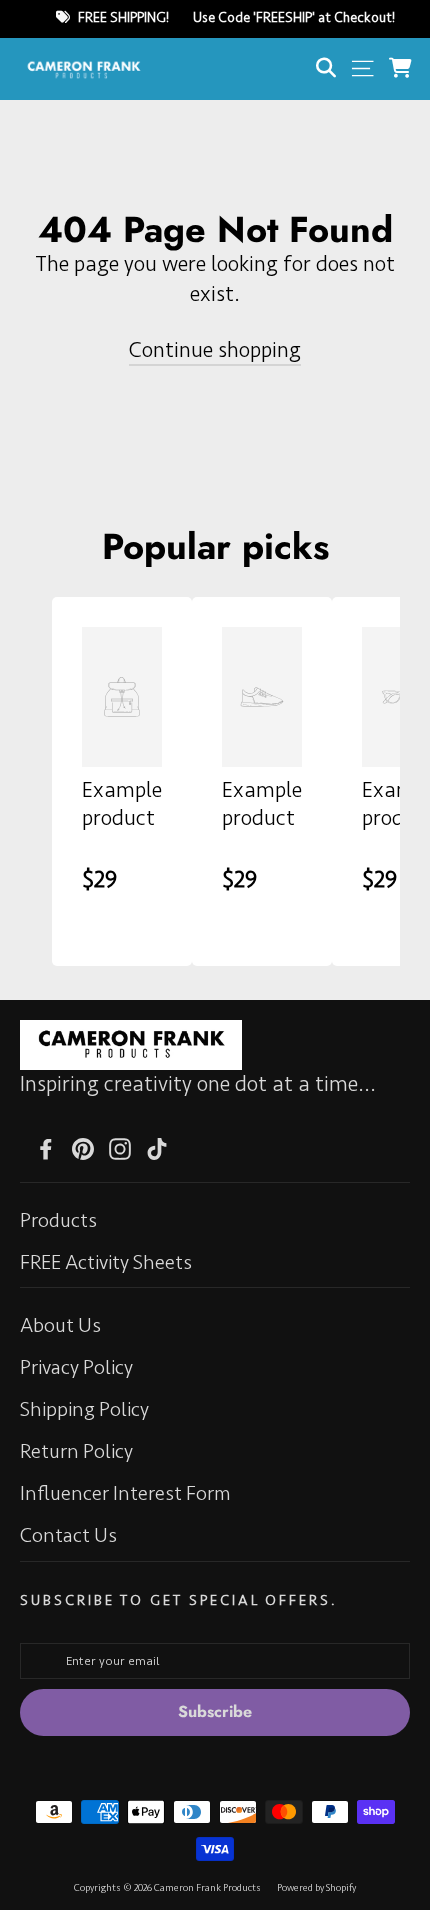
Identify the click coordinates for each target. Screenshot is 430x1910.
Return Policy (76, 1451)
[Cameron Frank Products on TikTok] (157, 1146)
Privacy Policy (76, 1367)
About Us (60, 1325)
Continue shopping (215, 350)
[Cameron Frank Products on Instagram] (120, 1146)
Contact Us (68, 1535)
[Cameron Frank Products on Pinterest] (83, 1146)
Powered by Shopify (316, 1888)
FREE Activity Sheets (106, 1262)
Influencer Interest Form (125, 1493)
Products (58, 1220)
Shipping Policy (84, 1409)
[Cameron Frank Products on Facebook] (46, 1146)
